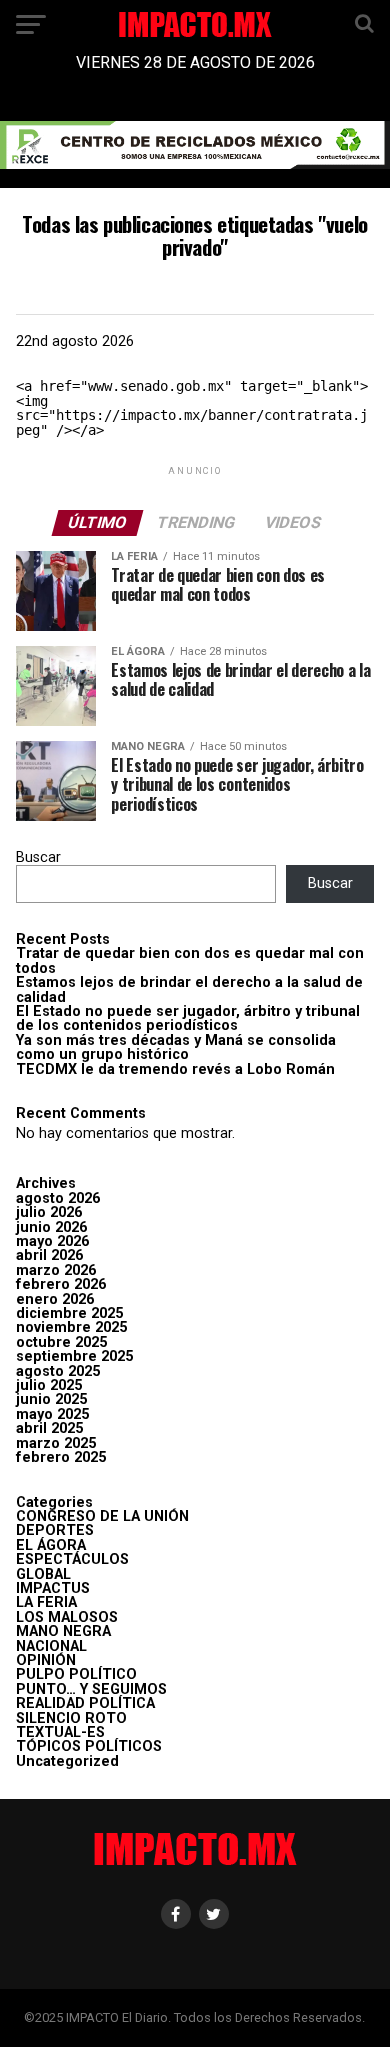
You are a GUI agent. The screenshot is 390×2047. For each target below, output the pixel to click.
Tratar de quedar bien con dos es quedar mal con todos (190, 960)
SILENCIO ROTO (71, 1718)
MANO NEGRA (63, 1631)
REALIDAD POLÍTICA (85, 1703)
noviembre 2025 (71, 1327)
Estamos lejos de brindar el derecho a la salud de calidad (189, 989)
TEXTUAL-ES (60, 1732)
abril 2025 (49, 1428)
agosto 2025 (58, 1371)
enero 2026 (55, 1299)
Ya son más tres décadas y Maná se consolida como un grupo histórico (176, 1047)
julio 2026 (49, 1212)
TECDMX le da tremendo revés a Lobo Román (175, 1069)
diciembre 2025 (69, 1313)
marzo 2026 (56, 1270)
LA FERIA (46, 1602)
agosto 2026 (58, 1198)
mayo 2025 (52, 1414)
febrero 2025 (61, 1457)
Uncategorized (67, 1761)
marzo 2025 (56, 1443)
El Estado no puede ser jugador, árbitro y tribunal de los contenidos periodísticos (188, 1018)
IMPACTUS (53, 1588)
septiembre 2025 (74, 1356)
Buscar (38, 857)
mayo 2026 (52, 1241)
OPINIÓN (46, 1660)
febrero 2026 (61, 1284)
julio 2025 (49, 1385)
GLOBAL (43, 1574)
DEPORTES (55, 1530)
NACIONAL (51, 1646)
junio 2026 (51, 1227)
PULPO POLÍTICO (76, 1674)
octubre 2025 (61, 1342)
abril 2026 (49, 1255)
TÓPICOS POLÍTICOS (89, 1746)
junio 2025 (51, 1399)
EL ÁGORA (51, 1545)
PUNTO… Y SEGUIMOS (91, 1689)
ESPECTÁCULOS (72, 1559)
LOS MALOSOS (67, 1617)
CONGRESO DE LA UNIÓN (102, 1516)
